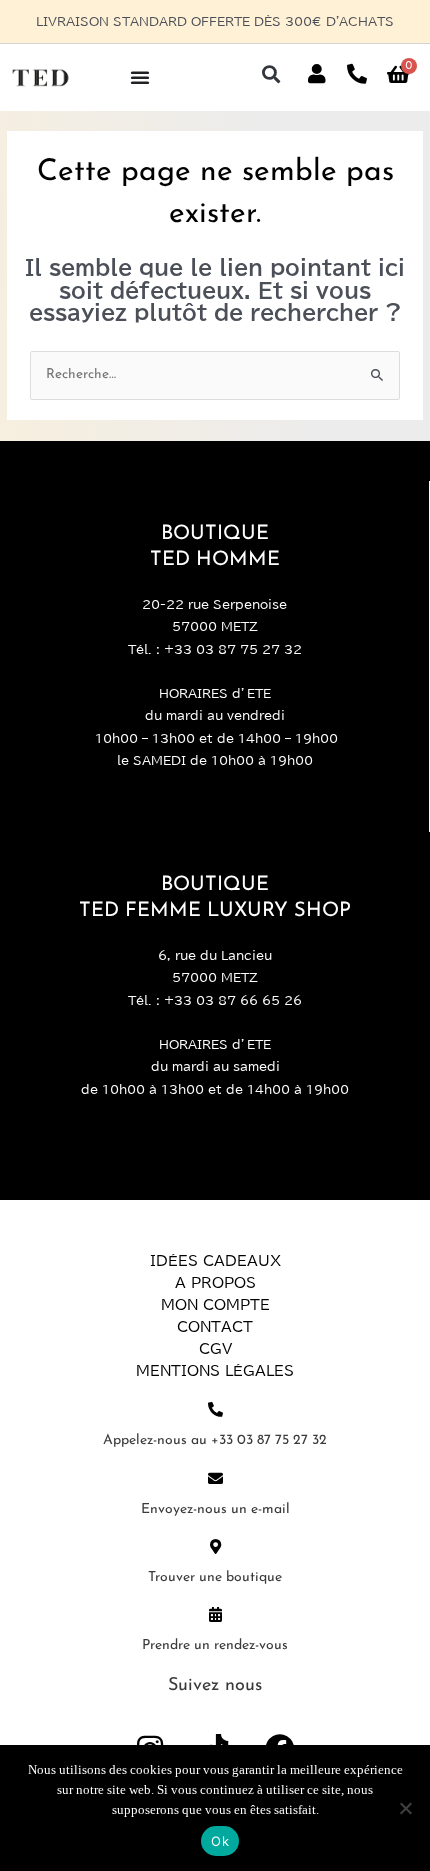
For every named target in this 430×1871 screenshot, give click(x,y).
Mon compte (215, 1305)
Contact (215, 1327)
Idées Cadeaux (215, 1261)
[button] (270, 74)
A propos (215, 1283)
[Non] (405, 1808)
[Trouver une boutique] (215, 1546)
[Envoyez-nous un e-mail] (215, 1478)
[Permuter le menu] (140, 77)
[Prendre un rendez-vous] (215, 1614)
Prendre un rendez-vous (215, 1645)
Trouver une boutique (215, 1577)
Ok (220, 1841)
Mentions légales (215, 1371)
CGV (215, 1349)
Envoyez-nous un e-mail (215, 1509)
